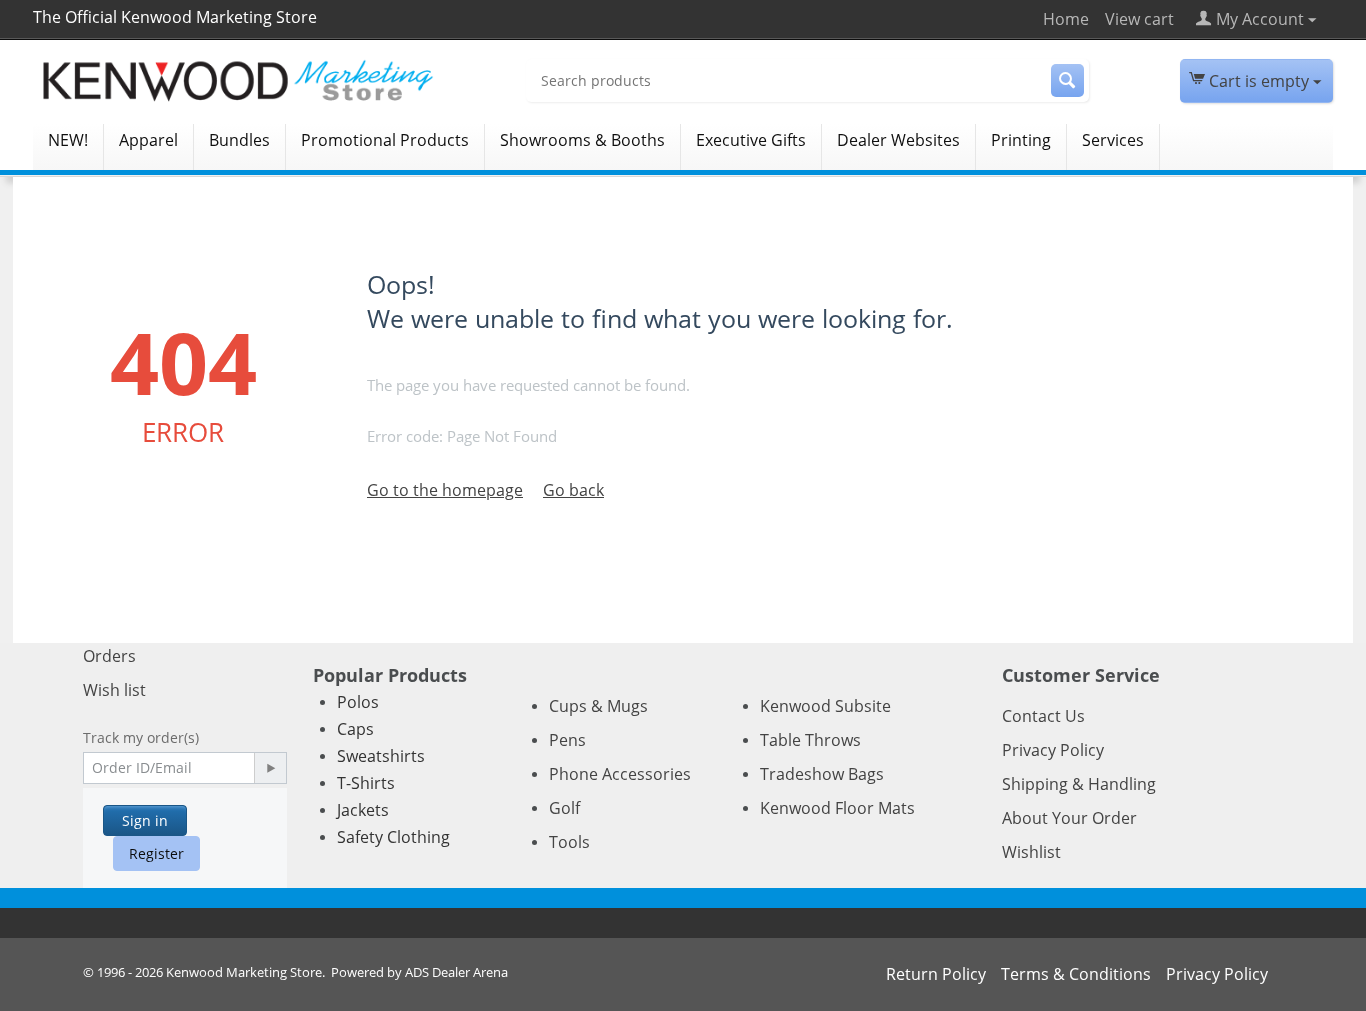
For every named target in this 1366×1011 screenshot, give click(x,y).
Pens (567, 740)
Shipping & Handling (1079, 784)
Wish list (114, 690)
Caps (355, 729)
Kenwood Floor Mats (837, 808)
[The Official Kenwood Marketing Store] (268, 81)
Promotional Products (385, 140)
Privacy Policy (1053, 750)
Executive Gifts (751, 140)
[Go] (270, 768)
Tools (569, 842)
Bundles (239, 140)
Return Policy (936, 974)
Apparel (148, 140)
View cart (1139, 19)
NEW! (68, 140)
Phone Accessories (620, 774)
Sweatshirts (381, 756)
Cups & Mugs (598, 706)
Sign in (145, 820)
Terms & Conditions (1076, 974)
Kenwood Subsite (825, 706)
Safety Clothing (393, 837)
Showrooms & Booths (582, 140)
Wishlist (1031, 852)
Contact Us (1043, 716)
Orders (109, 656)
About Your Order (1069, 818)
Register (156, 853)
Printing (1021, 140)
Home (1066, 19)
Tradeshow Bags (822, 774)
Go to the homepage (445, 490)
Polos (358, 702)
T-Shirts (366, 783)
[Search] (1067, 80)
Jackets (363, 810)
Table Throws (810, 740)
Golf (564, 808)
